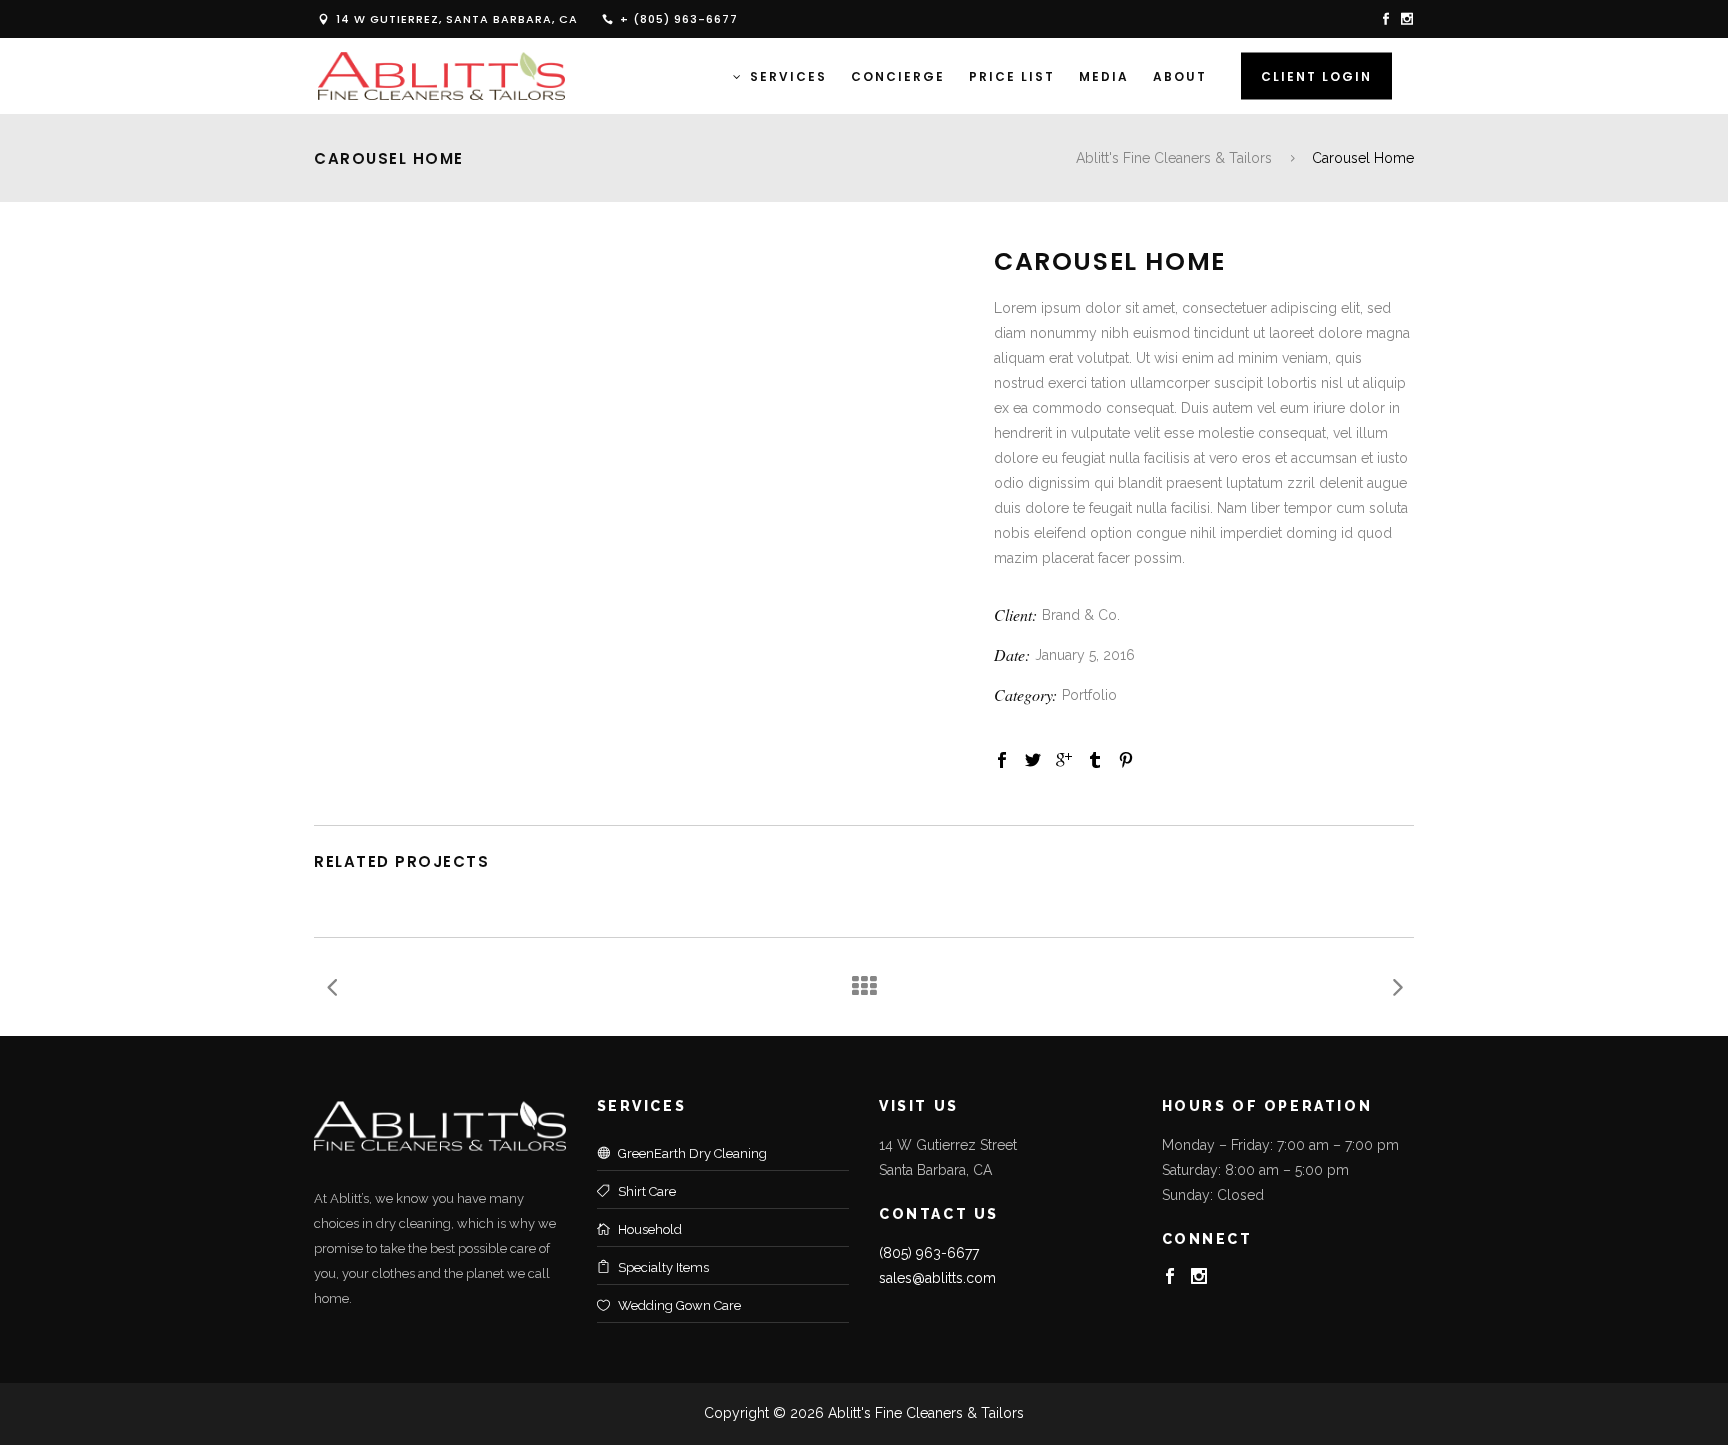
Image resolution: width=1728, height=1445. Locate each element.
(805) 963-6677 (929, 1253)
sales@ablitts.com (937, 1278)
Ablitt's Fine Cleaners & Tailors (1174, 158)
